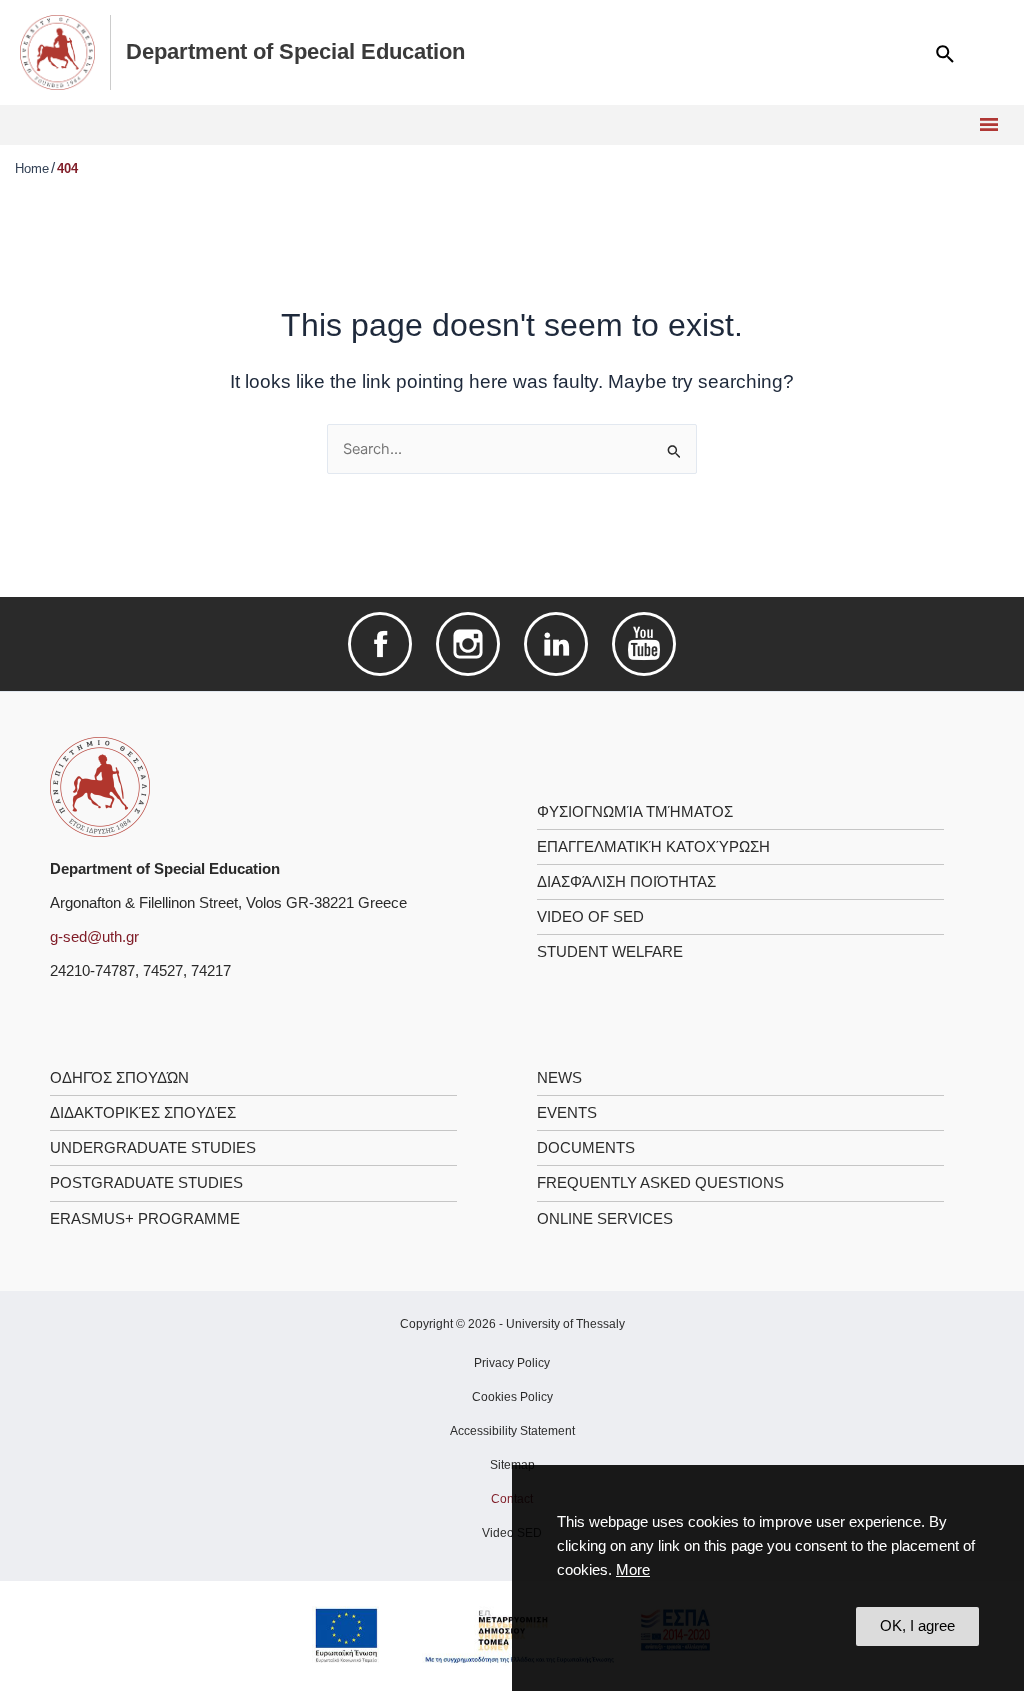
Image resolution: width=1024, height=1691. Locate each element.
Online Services (605, 1219)
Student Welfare (610, 952)
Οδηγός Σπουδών (119, 1078)
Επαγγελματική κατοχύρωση (653, 847)
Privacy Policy (512, 1363)
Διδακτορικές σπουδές (143, 1113)
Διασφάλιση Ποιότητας (626, 882)
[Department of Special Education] (100, 786)
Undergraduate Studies (153, 1148)
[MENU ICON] (986, 125)
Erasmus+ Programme (145, 1219)
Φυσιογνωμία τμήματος (635, 812)
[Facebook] (380, 643)
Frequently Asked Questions (660, 1183)
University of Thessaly (565, 1324)
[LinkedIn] (556, 643)
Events (567, 1113)
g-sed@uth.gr (94, 937)
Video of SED (590, 917)
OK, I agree (917, 1626)
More (633, 1570)
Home (32, 168)
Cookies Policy (512, 1397)
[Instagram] (468, 643)
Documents (586, 1148)
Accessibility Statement (512, 1431)
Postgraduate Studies (146, 1183)
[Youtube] (644, 643)
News (559, 1078)
